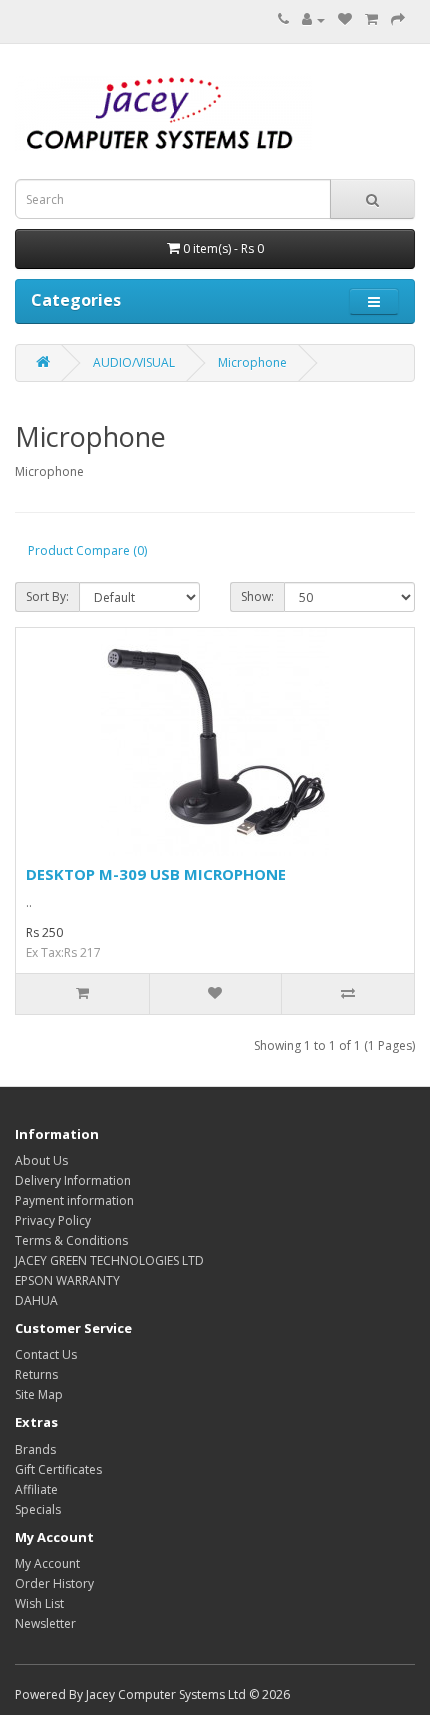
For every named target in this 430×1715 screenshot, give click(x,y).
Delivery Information (73, 1180)
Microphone (252, 362)
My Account (47, 1563)
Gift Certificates (58, 1469)
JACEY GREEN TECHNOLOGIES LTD (109, 1260)
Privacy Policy (53, 1220)
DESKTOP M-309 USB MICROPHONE (156, 874)
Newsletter (45, 1623)
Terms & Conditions (71, 1240)
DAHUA (36, 1300)
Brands (35, 1449)
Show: (257, 596)
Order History (54, 1583)
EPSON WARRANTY (67, 1280)
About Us (41, 1160)
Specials (38, 1509)
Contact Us (46, 1354)
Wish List (39, 1603)
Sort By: (47, 596)
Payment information (74, 1200)
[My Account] (313, 19)
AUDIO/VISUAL (134, 362)
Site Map (39, 1394)
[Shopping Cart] (371, 19)
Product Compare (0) (87, 550)
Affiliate (36, 1489)
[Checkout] (398, 19)
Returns (36, 1374)
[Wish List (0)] (345, 19)
